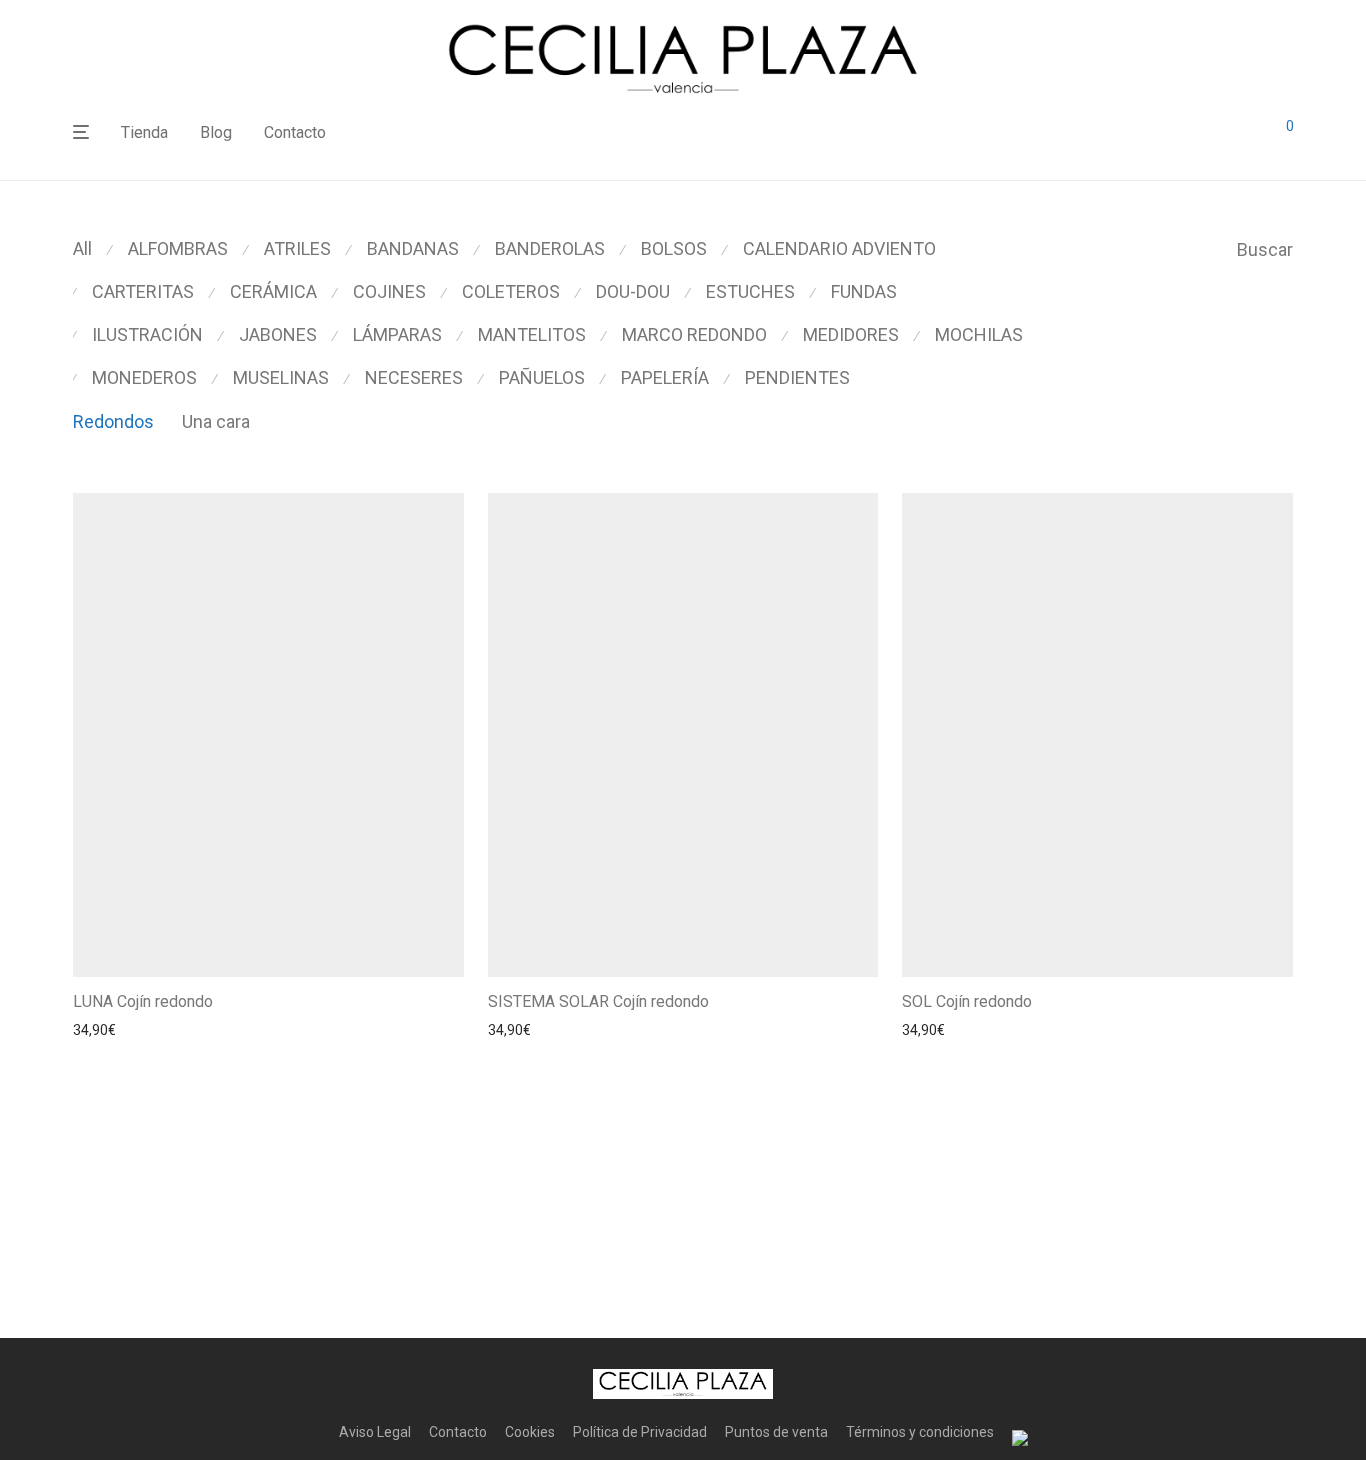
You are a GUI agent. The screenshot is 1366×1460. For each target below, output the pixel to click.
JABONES (278, 334)
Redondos (113, 421)
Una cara (216, 421)
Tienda (144, 132)
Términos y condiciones (920, 1432)
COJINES (389, 291)
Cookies (530, 1432)
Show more (213, 1030)
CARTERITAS (143, 291)
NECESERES (414, 377)
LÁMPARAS (397, 334)
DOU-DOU (633, 291)
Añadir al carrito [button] (117, 1030)
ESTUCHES (750, 291)
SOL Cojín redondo (967, 1001)
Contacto (295, 132)
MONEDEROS (144, 377)
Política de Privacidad (640, 1432)
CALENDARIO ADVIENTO (839, 248)
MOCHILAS (979, 334)
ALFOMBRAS (178, 248)
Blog (216, 132)
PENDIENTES (797, 377)
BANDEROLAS (550, 248)
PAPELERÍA (665, 377)
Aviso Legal (375, 1432)
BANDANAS (413, 248)
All (82, 248)
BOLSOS (674, 248)
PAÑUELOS (542, 377)
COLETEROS (511, 291)
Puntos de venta (776, 1432)
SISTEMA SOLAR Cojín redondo (598, 1001)
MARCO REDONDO (694, 334)
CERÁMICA (273, 291)
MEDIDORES (851, 334)
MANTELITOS (532, 334)
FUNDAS (864, 291)
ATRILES (297, 248)
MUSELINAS (281, 377)
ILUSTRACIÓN (147, 334)
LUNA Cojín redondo (143, 1001)
